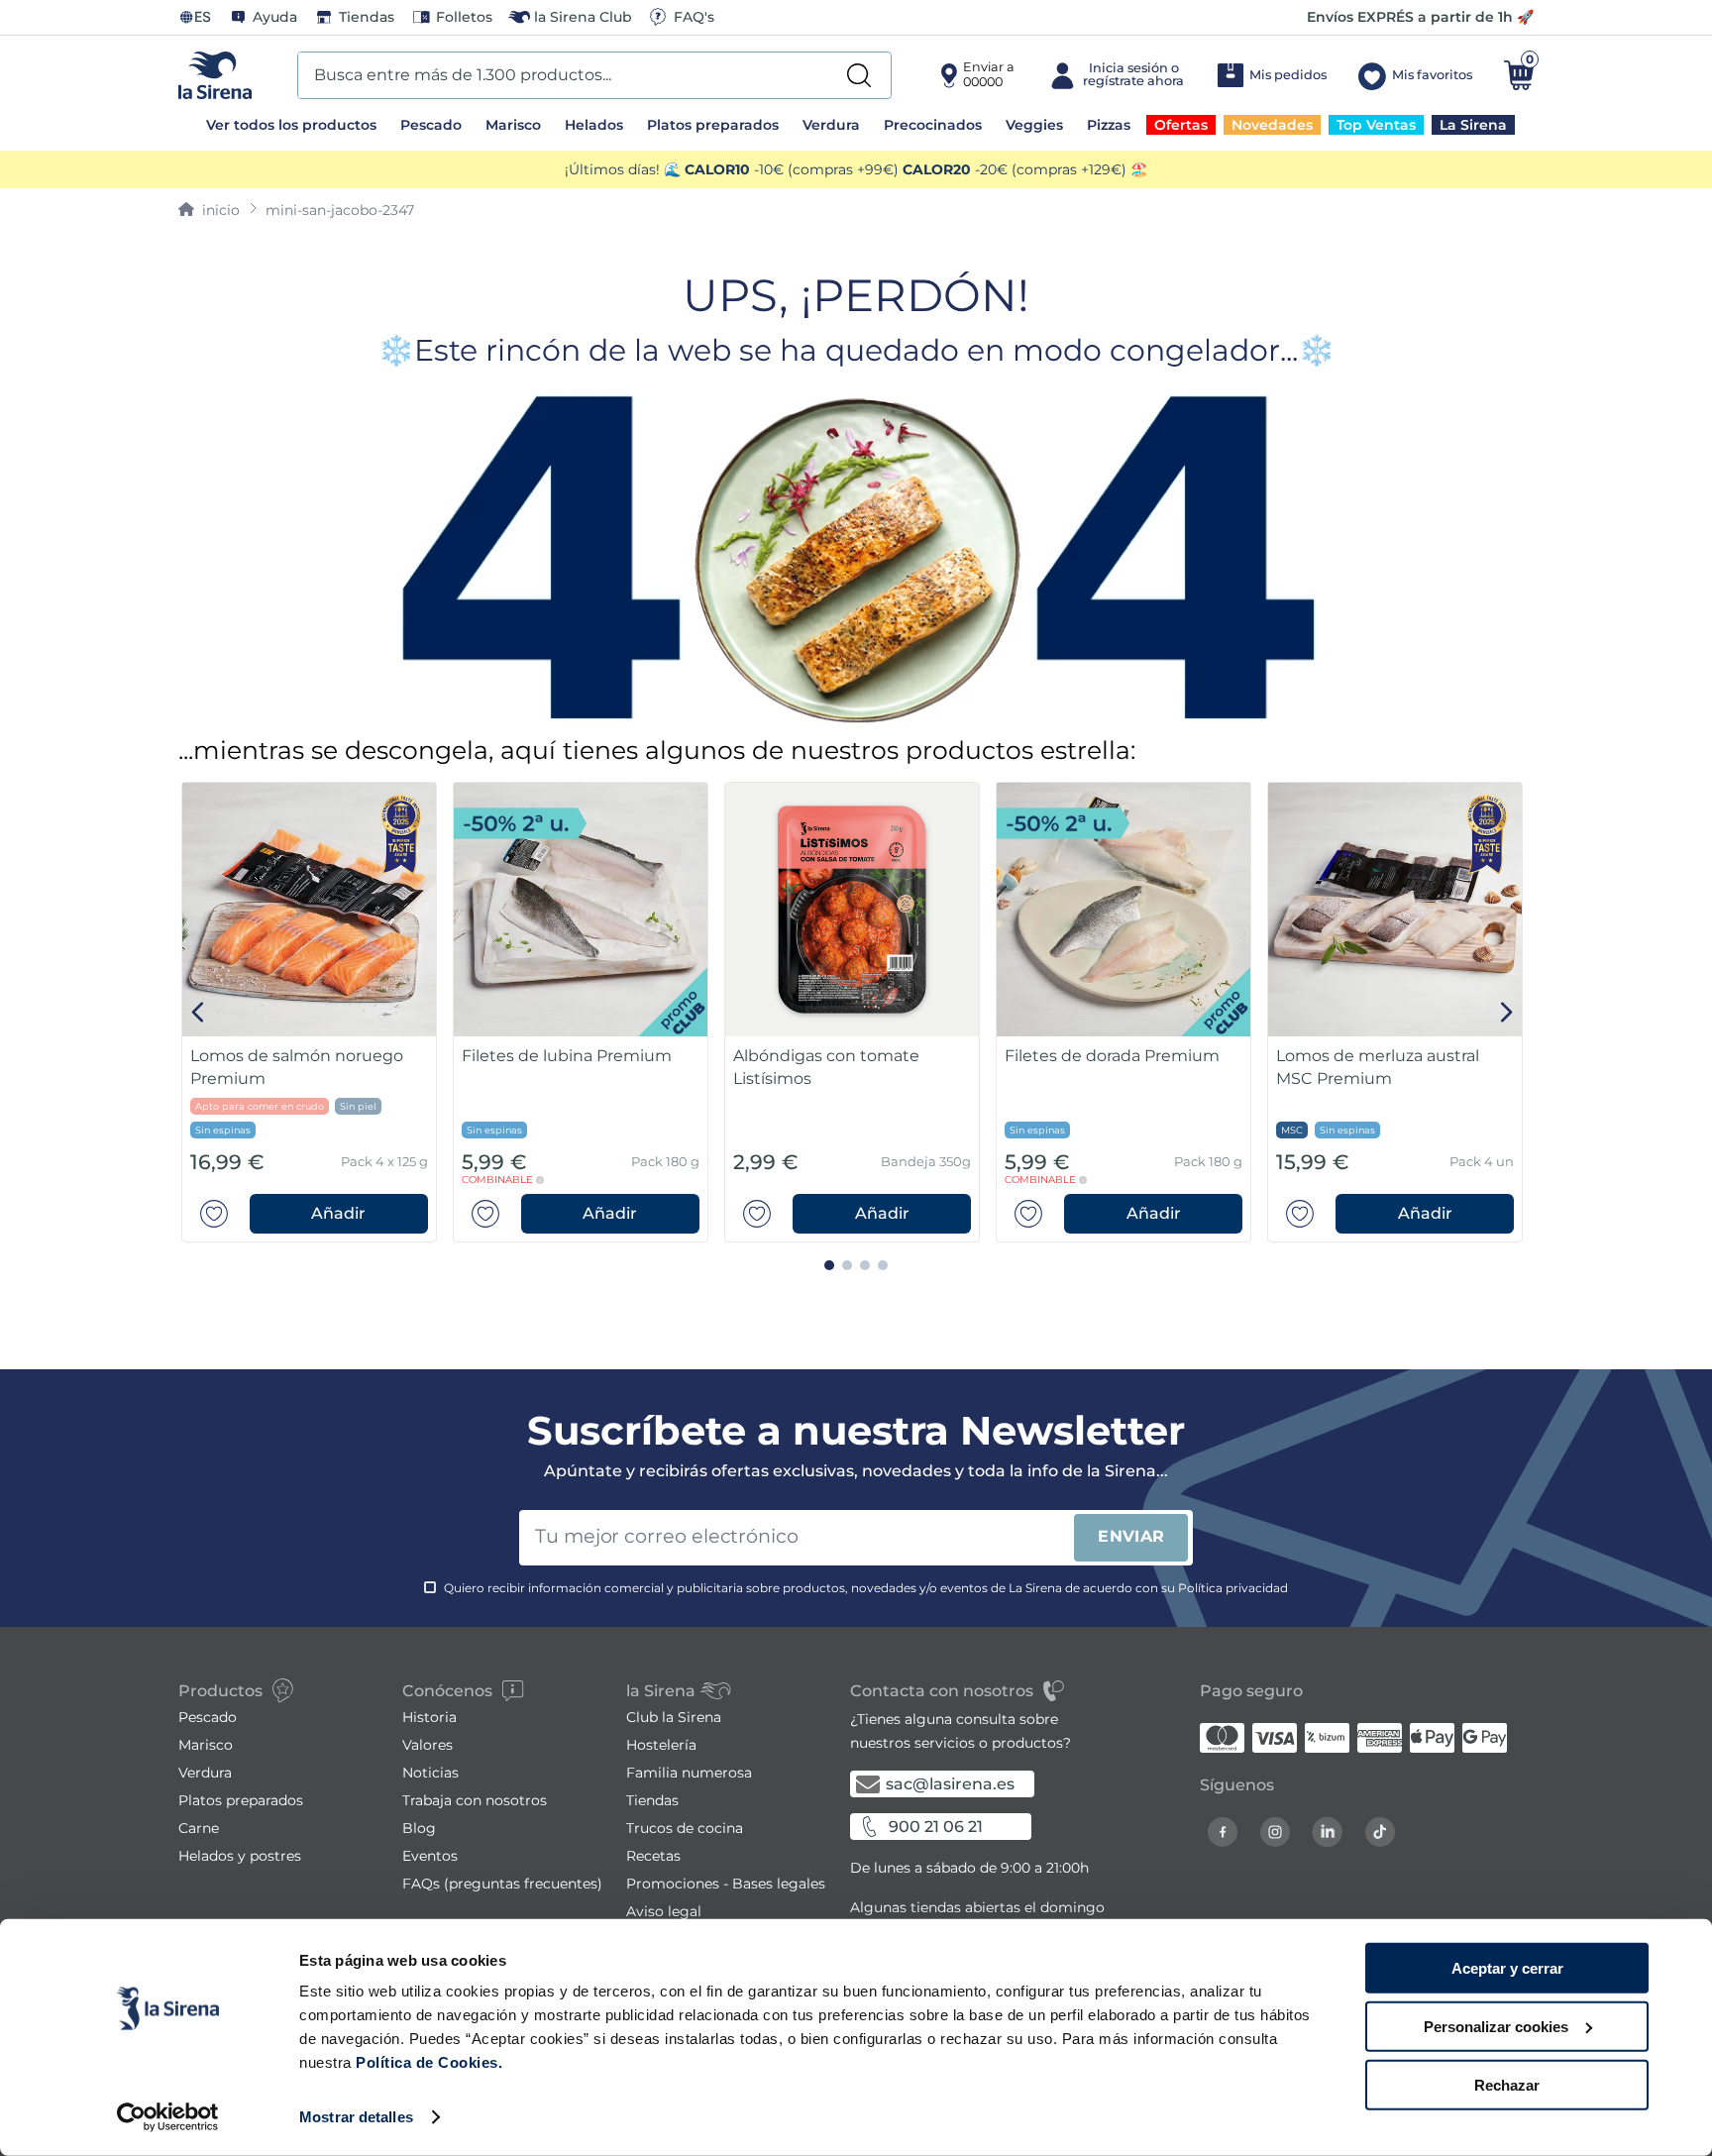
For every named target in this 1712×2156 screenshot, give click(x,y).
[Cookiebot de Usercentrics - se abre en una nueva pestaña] (168, 2117)
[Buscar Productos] (859, 75)
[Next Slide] (1506, 1012)
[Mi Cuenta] (1115, 75)
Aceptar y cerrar (1507, 1968)
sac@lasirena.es (950, 1784)
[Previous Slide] (199, 1012)
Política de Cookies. (428, 2062)
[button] (339, 1214)
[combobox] (594, 75)
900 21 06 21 (936, 1827)
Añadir (338, 1213)
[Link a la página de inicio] (209, 210)
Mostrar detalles (356, 2117)
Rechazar (1507, 2084)
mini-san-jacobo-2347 (340, 210)
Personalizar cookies (1496, 2027)
